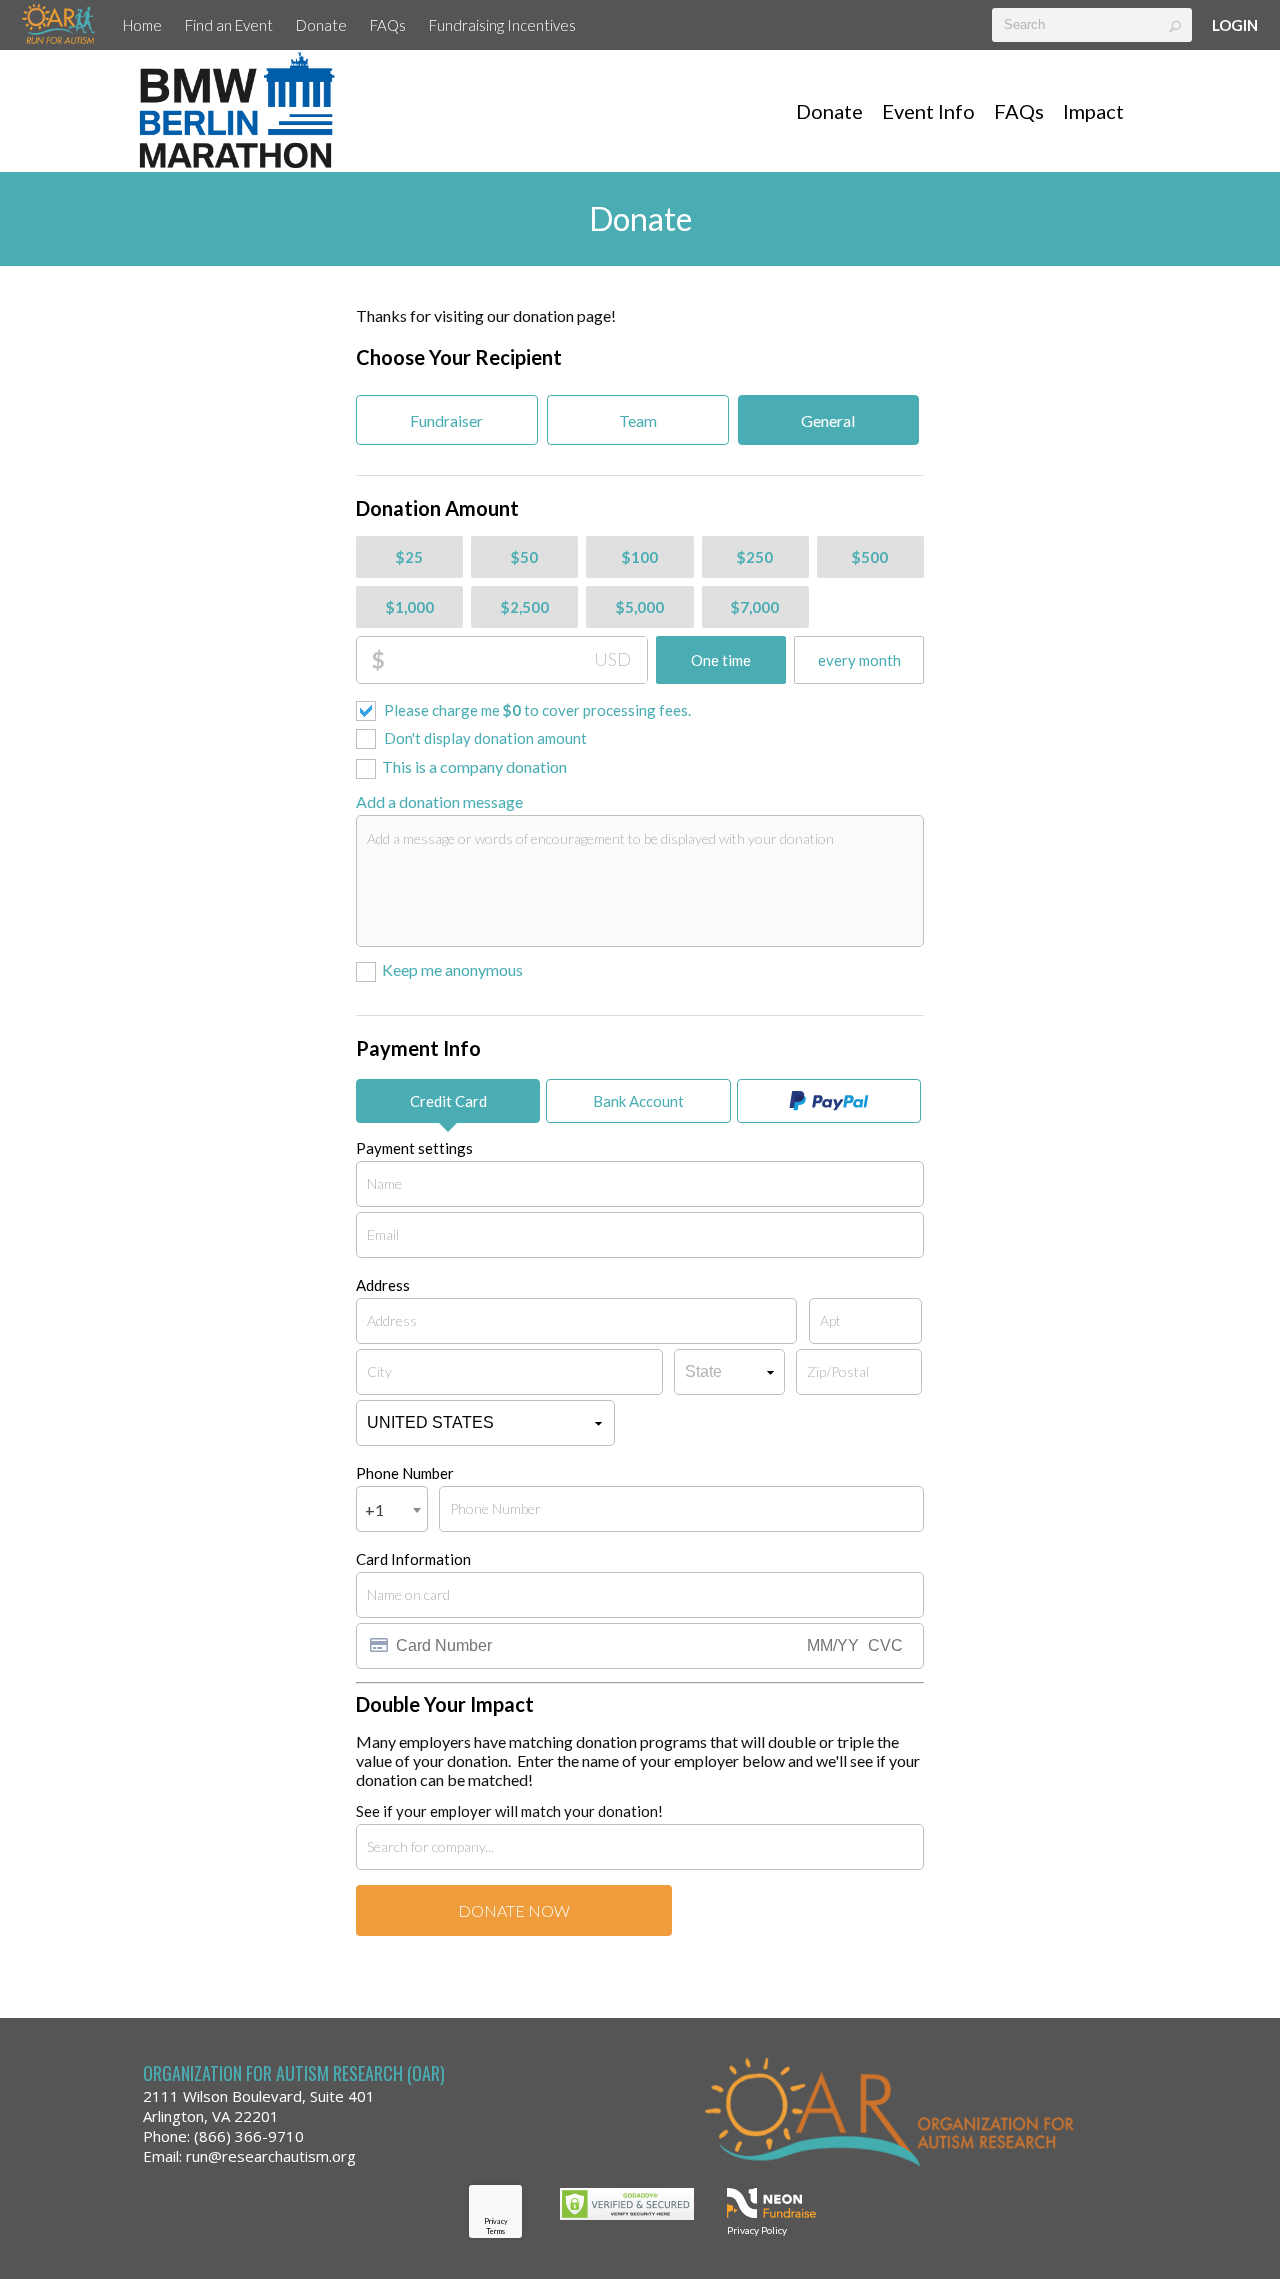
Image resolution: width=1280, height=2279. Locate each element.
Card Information (413, 1559)
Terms (495, 2231)
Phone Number (405, 1473)
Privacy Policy (757, 2230)
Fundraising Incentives (502, 25)
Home (142, 25)
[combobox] (392, 1509)
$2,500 (525, 607)
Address (383, 1285)
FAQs (388, 25)
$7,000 (755, 607)
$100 (640, 557)
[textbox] (1092, 25)
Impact (1093, 111)
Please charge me (537, 710)
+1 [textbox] (374, 1509)
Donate (321, 25)
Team (638, 420)
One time (721, 660)
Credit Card (448, 1101)
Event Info (928, 111)
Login (1235, 25)
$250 (755, 557)
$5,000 (640, 607)
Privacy (496, 2221)
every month (859, 660)
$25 (409, 557)
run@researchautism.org (271, 2156)
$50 (524, 557)
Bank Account (638, 1101)
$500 (870, 557)
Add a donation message (439, 801)
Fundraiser (446, 420)
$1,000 (410, 607)
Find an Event (229, 25)
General (828, 420)
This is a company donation (474, 766)
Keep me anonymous (452, 969)
